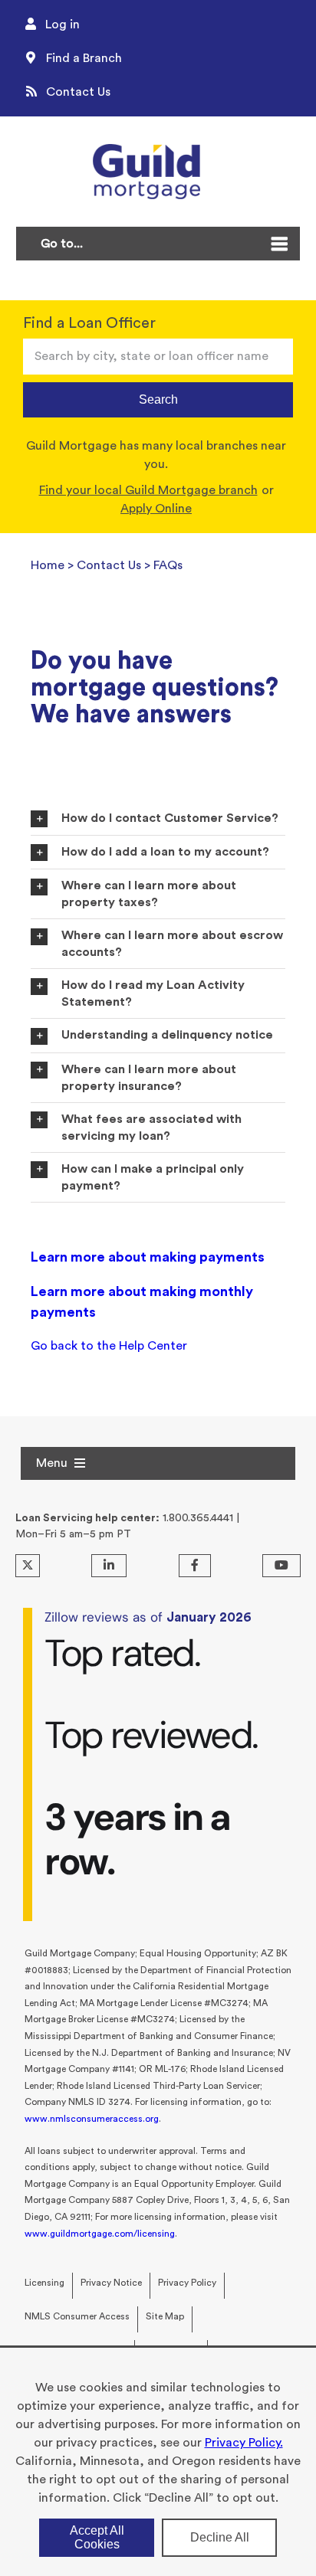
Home (48, 565)
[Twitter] (28, 1566)
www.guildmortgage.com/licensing (100, 2234)
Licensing (44, 2283)
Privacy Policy (187, 2283)
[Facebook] (195, 1566)
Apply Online (156, 509)
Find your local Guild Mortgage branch (148, 490)
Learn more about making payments (148, 1257)
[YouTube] (281, 1566)
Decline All (220, 2537)
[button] (158, 818)
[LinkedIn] (109, 1566)
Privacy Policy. (244, 2443)
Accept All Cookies (97, 2537)
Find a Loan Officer (89, 323)
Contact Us (109, 565)
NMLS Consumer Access (77, 2316)
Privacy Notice (111, 2283)
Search (158, 399)
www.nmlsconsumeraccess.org (92, 2119)
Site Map (165, 2316)
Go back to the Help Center (109, 1346)
